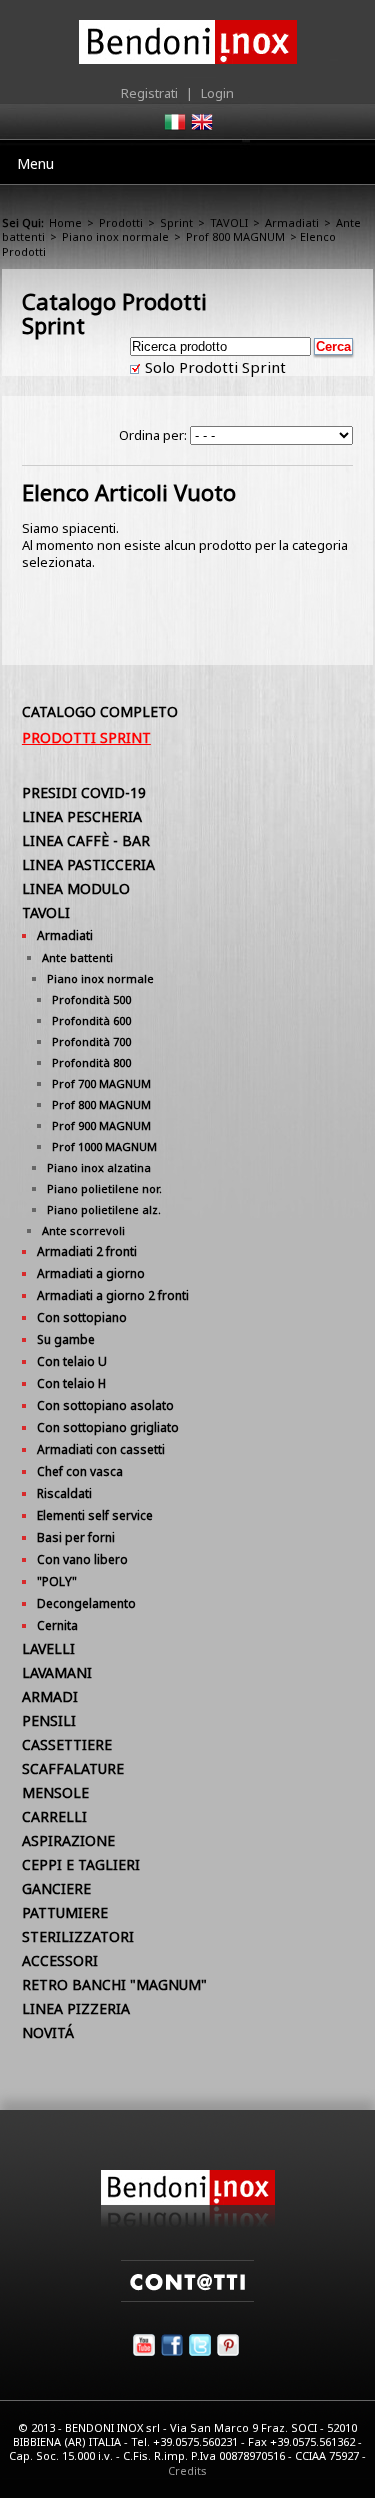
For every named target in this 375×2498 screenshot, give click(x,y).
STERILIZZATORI (78, 1936)
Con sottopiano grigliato (108, 1427)
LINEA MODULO (76, 888)
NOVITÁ (48, 2032)
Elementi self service (95, 1515)
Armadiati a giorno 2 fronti (113, 1295)
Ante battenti (77, 957)
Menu (35, 163)
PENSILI (49, 1720)
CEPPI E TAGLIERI (81, 1864)
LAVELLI (48, 1648)
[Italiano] (174, 128)
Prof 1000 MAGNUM (104, 1146)
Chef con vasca (80, 1471)
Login (217, 93)
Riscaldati (64, 1493)
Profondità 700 (91, 1041)
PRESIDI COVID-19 (84, 792)
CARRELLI (54, 1816)
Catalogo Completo (100, 711)
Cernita (57, 1625)
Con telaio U (72, 1361)
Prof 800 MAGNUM (235, 236)
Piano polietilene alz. (104, 1209)
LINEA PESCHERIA (82, 816)
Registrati (149, 93)
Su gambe (66, 1339)
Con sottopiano (82, 1317)
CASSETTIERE (67, 1744)
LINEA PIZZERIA (76, 2008)
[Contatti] (187, 2297)
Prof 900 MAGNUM (101, 1125)
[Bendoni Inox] (188, 2223)
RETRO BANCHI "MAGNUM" (114, 1984)
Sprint (176, 222)
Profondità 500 (91, 999)
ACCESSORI (60, 1960)
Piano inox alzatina (99, 1167)
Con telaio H (71, 1383)
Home (65, 222)
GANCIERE (56, 1888)
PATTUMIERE (65, 1912)
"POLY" (57, 1581)
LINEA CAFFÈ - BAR (86, 840)
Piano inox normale (115, 236)
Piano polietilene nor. (104, 1188)
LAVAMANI (57, 1672)
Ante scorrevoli (83, 1230)
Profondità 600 (91, 1020)
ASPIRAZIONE (68, 1840)
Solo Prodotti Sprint (213, 367)
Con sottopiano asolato (105, 1405)
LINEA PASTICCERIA (88, 864)
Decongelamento (86, 1603)
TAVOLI (229, 222)
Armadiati (292, 222)
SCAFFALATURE (73, 1768)
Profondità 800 (91, 1062)
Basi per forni (76, 1537)
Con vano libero (82, 1559)
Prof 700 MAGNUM (101, 1083)
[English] (201, 128)
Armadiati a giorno (91, 1273)
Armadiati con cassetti (101, 1449)
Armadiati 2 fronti (87, 1251)
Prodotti (121, 222)
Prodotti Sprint (86, 737)
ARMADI (50, 1696)
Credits (187, 2470)
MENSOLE (55, 1792)
